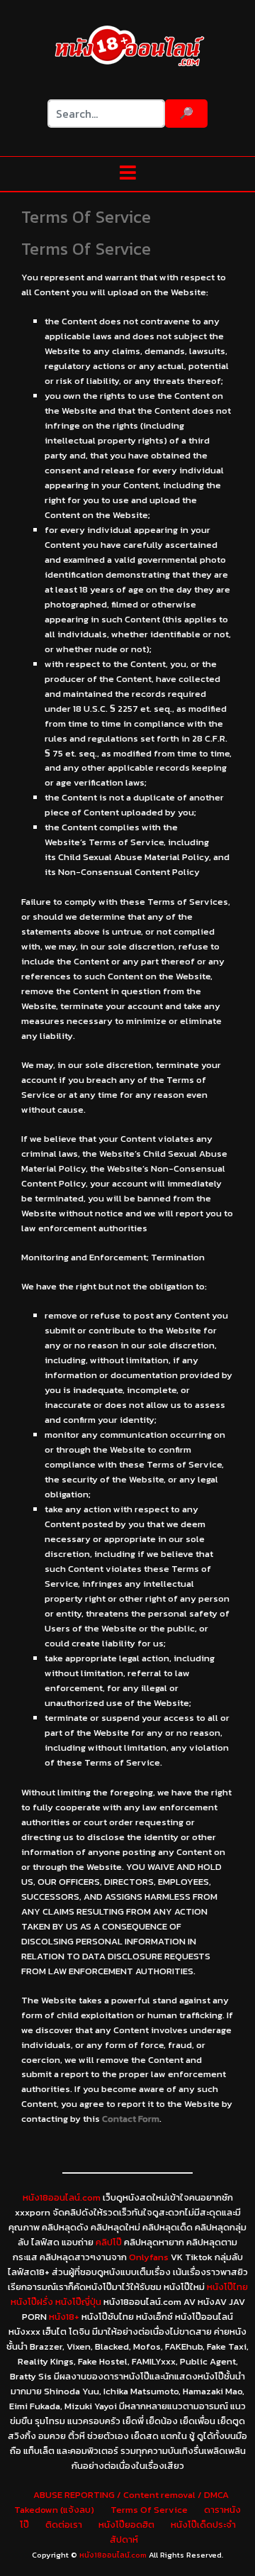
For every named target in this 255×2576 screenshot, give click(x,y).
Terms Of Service (149, 2510)
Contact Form (131, 2119)
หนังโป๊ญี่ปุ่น (78, 2302)
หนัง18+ (64, 2317)
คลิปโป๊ (109, 2242)
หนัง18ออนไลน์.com (62, 2197)
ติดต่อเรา (64, 2525)
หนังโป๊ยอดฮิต (126, 2525)
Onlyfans (149, 2257)
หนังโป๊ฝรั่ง (32, 2302)
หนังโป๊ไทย (227, 2287)
